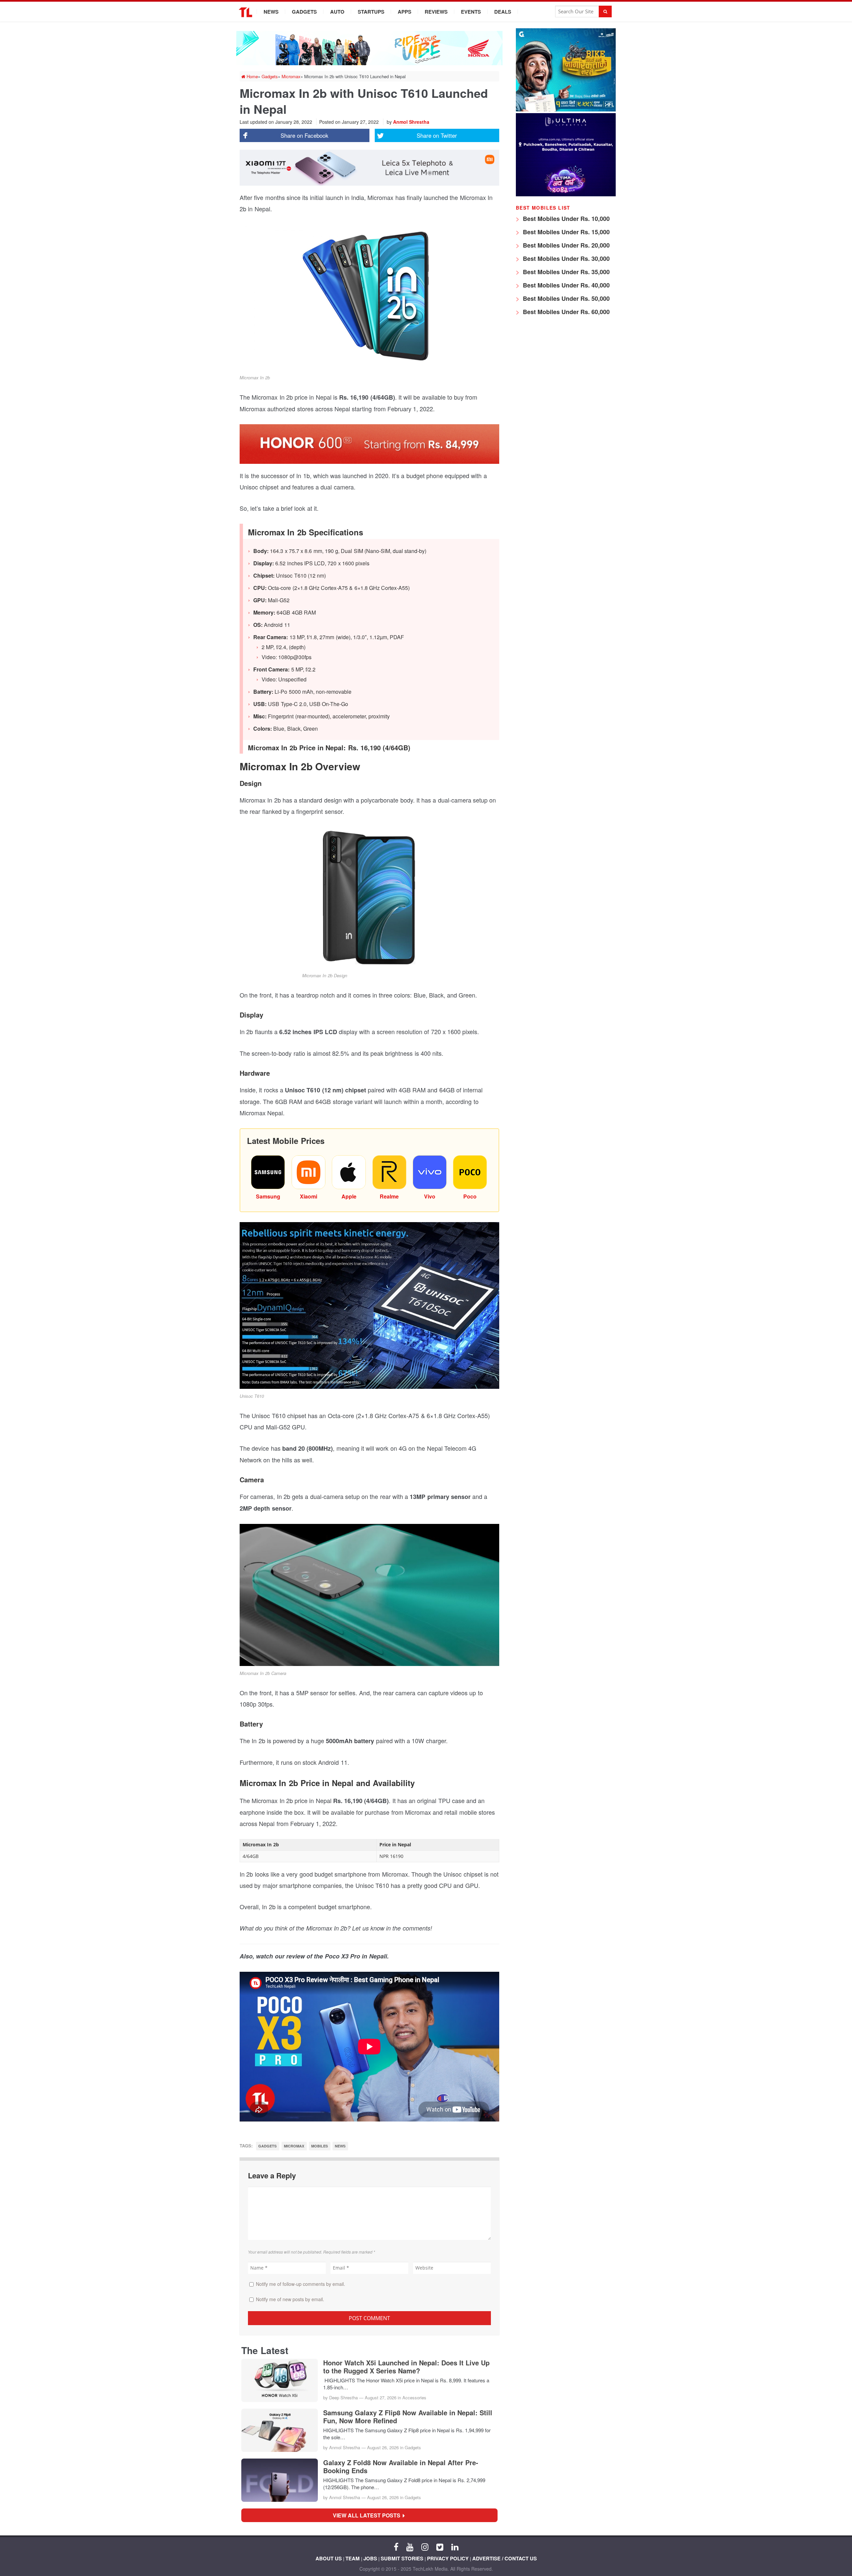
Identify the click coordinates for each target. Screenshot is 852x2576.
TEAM (353, 2558)
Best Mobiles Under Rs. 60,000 (565, 312)
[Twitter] (440, 2546)
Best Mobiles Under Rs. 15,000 (565, 232)
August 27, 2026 (381, 2397)
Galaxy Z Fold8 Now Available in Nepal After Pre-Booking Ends (401, 2467)
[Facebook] (396, 2546)
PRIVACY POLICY (448, 2558)
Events (471, 12)
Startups (371, 12)
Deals (503, 12)
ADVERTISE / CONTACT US (505, 2558)
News (271, 12)
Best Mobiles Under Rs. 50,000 (565, 298)
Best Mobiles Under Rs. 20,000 (565, 245)
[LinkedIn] (455, 2546)
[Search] (605, 11)
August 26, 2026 (383, 2447)
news (340, 2146)
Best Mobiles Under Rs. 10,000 (565, 219)
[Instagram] (425, 2546)
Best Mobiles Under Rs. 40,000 (565, 285)
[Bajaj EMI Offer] (566, 110)
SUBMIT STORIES (402, 2558)
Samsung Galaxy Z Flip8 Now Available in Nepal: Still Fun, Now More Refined (408, 2417)
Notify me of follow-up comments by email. (301, 2284)
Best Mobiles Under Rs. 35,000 (565, 272)
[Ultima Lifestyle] (566, 194)
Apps (405, 12)
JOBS (370, 2558)
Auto (337, 12)
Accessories (414, 2397)
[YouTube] (410, 2546)
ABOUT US (329, 2558)
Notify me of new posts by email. (290, 2299)
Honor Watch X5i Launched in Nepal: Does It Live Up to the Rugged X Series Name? (406, 2367)
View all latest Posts (369, 2515)
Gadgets (304, 12)
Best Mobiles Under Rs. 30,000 (565, 259)
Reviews (436, 12)
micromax (294, 2146)
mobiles (319, 2146)
